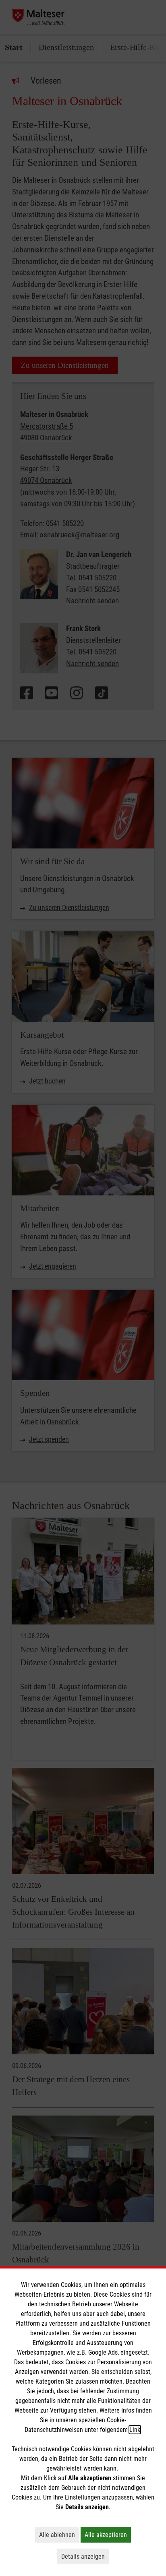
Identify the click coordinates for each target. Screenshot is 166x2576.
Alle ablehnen (59, 2535)
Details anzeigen (85, 2556)
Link (135, 2430)
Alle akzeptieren (108, 2535)
